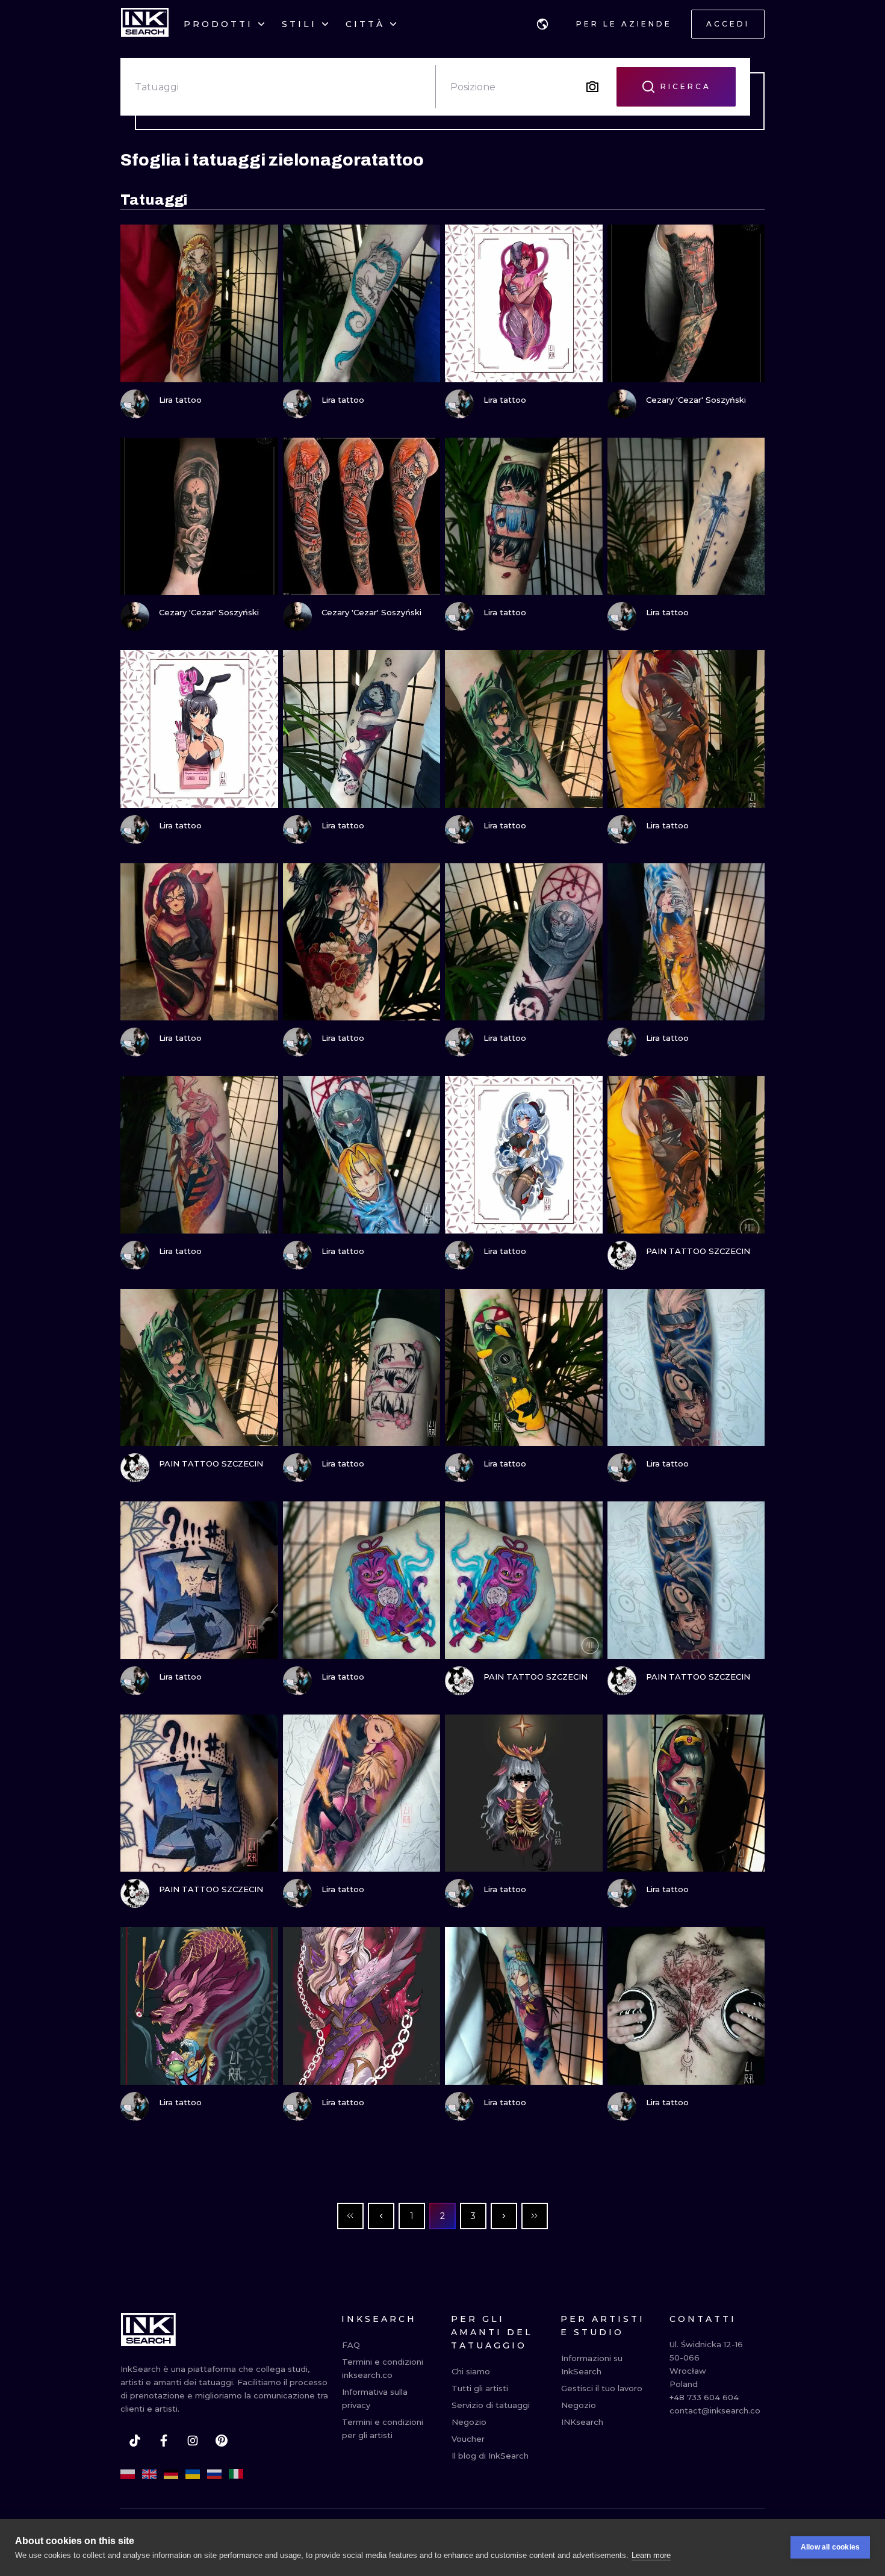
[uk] (193, 2474)
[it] (236, 2474)
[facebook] (164, 2441)
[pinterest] (222, 2441)
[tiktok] (135, 2441)
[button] (542, 24)
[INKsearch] (145, 24)
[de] (171, 2474)
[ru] (214, 2474)
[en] (149, 2474)
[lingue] (542, 24)
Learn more (651, 2555)
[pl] (128, 2474)
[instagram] (193, 2441)
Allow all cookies (830, 2547)
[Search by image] (592, 87)
